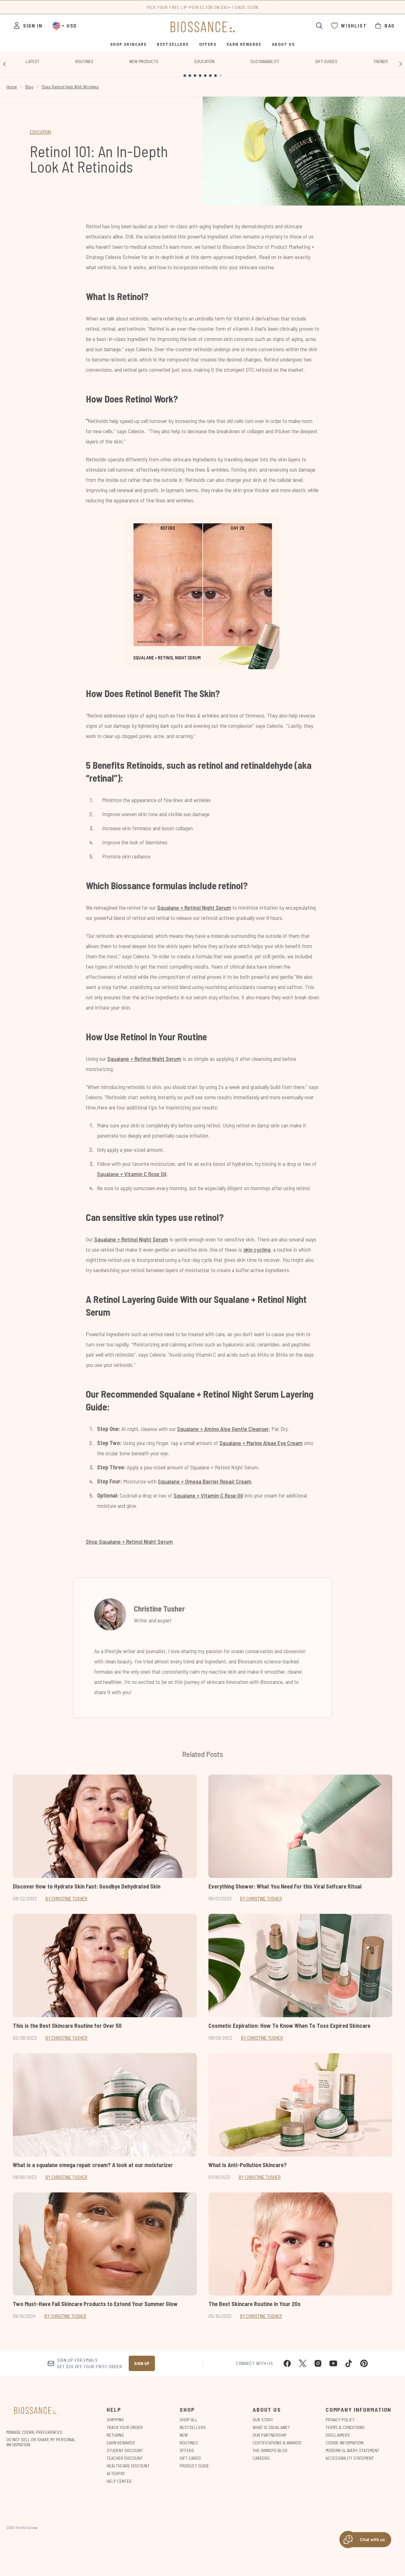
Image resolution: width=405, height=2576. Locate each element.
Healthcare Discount (128, 2466)
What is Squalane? (271, 2427)
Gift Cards (190, 2458)
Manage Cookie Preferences (34, 2432)
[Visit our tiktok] (349, 2363)
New (184, 2435)
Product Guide (194, 2466)
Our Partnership (270, 2435)
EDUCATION (40, 132)
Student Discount (125, 2450)
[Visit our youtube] (333, 2363)
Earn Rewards (121, 2443)
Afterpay (116, 2473)
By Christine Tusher (66, 1898)
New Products (144, 61)
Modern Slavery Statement (352, 2450)
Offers (187, 2450)
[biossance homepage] (203, 27)
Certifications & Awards (277, 2443)
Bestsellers (193, 2427)
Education (204, 61)
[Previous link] (4, 64)
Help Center (119, 2481)
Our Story (263, 2420)
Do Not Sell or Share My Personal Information (41, 2442)
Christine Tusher (159, 1609)
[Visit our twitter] (303, 2363)
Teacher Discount (125, 2458)
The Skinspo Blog (270, 2450)
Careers (261, 2458)
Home (12, 87)
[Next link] (401, 64)
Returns (115, 2435)
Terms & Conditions (345, 2427)
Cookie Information (344, 2443)
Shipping (115, 2420)
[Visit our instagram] (318, 2363)
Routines (84, 61)
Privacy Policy (340, 2420)
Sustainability (265, 61)
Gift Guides (326, 61)
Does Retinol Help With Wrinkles (70, 87)
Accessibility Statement (350, 2458)
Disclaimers (338, 2435)
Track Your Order (125, 2427)
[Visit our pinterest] (364, 2363)
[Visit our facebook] (287, 2363)
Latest (32, 61)
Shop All (189, 2420)
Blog (29, 87)
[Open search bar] (319, 26)
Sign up (142, 2363)
